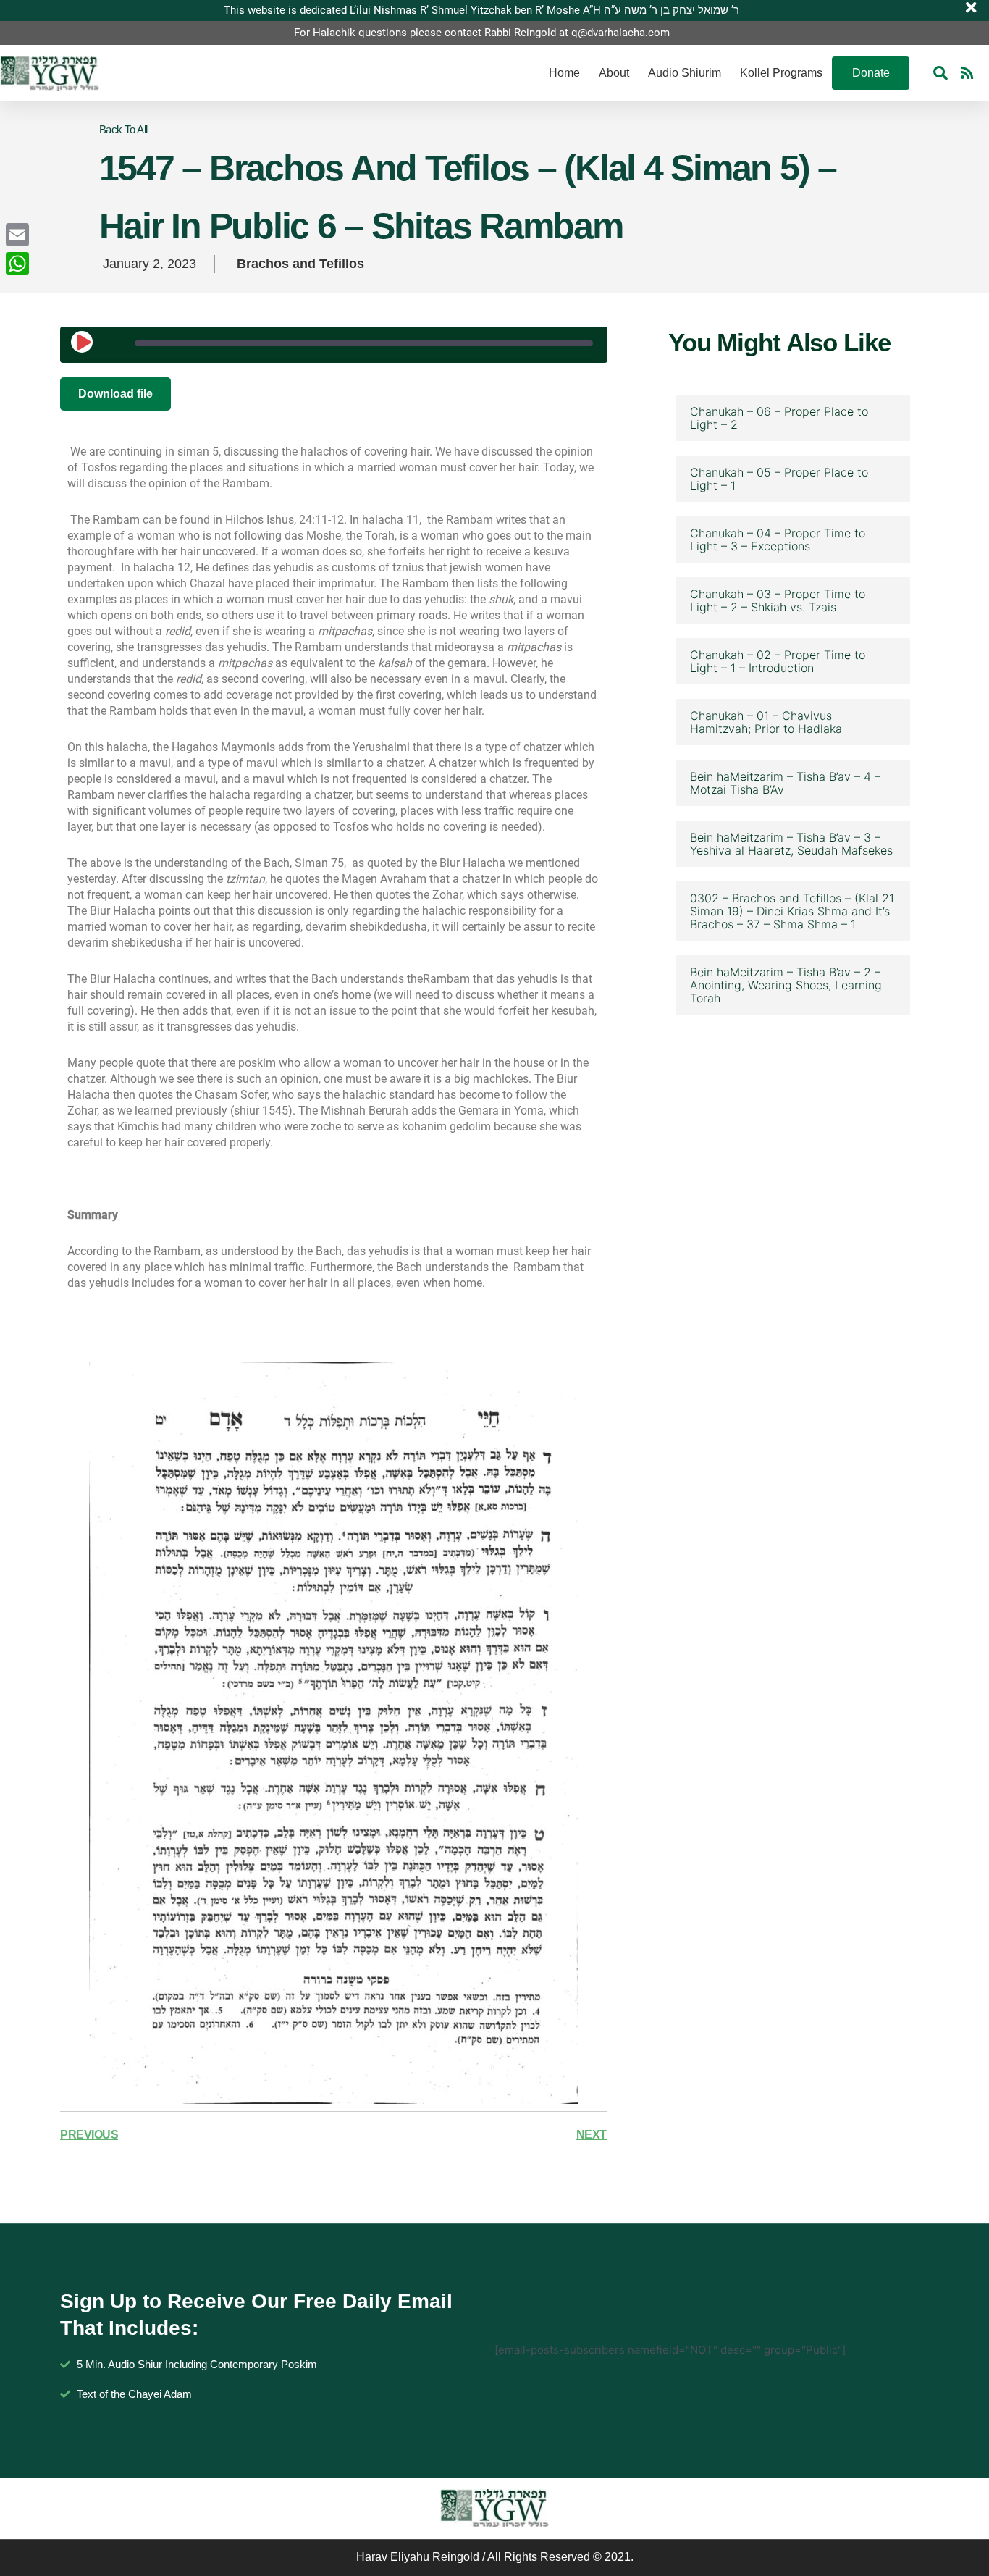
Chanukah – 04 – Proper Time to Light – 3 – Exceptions (778, 540)
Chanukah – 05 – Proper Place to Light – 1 (779, 479)
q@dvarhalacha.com (620, 33)
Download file (115, 394)
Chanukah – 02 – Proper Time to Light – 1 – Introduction (778, 661)
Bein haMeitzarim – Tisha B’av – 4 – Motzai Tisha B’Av (785, 783)
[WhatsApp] (17, 264)
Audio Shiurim (685, 73)
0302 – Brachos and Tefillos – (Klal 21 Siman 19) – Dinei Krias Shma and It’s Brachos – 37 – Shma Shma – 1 (792, 911)
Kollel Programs (781, 73)
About (614, 73)
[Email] (17, 235)
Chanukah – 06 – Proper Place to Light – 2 (779, 418)
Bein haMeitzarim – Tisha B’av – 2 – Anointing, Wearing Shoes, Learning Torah (786, 985)
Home (564, 73)
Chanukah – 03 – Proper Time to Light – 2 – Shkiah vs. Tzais (778, 600)
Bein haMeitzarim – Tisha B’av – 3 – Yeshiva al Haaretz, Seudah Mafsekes (791, 844)
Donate (871, 73)
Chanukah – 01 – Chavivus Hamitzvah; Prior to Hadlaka (766, 722)
